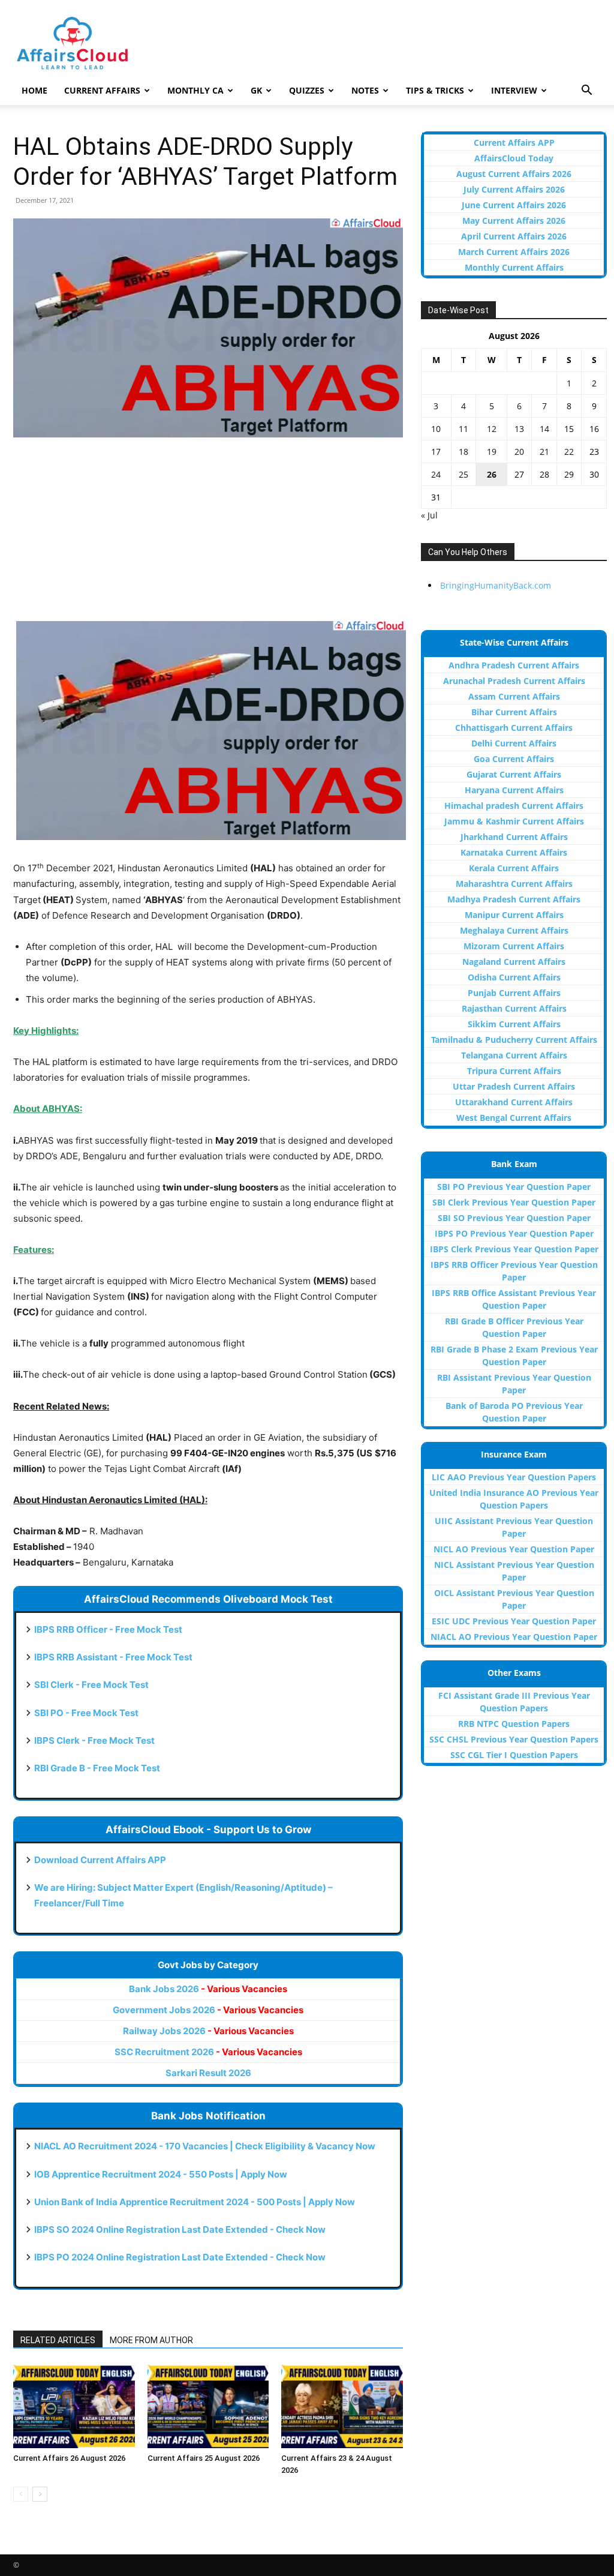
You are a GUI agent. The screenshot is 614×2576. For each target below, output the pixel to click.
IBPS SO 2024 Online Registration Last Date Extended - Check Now (180, 2229)
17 (436, 452)
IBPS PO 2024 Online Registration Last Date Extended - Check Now (180, 2257)
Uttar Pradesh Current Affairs (514, 1086)
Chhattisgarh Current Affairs (514, 728)
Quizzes (307, 90)
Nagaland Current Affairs (514, 962)
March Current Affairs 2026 (514, 252)
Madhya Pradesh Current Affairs (514, 899)
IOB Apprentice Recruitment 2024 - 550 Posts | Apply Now (161, 2174)
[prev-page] (21, 2494)
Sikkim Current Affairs (514, 1024)
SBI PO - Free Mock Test (86, 1713)
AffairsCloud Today (514, 158)
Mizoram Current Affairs (514, 946)
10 (436, 429)
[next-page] (40, 2494)
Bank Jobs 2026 (208, 1989)
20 (519, 452)
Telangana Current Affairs (514, 1055)
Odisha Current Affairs (514, 977)
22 (569, 452)
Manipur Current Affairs (514, 915)
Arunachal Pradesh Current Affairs (514, 681)
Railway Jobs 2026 (208, 2031)
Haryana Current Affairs (514, 790)
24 (436, 474)
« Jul (429, 515)
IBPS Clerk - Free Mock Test (94, 1740)
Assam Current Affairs (514, 696)
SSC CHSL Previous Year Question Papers (514, 1739)
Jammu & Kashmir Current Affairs (514, 821)
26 (492, 474)
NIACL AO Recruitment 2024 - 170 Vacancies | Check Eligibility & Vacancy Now (205, 2146)
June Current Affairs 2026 (514, 205)
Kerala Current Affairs (514, 868)
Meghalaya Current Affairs (514, 930)
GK (256, 90)
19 (492, 452)
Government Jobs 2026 (208, 2010)
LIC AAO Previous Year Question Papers (514, 1477)
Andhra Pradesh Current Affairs (514, 665)
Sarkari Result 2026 (208, 2073)
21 (544, 452)
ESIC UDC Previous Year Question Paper (514, 1621)
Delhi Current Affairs (514, 743)
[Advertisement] (208, 537)
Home (34, 90)
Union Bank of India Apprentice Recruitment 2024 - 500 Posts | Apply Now (195, 2202)
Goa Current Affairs (514, 759)
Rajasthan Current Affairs (514, 1008)
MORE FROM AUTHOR (151, 2340)
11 (463, 429)
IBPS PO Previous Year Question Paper (514, 1233)
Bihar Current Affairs (514, 712)
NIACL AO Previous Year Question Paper (514, 1637)
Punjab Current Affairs (514, 993)
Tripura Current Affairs (514, 1071)
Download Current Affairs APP (100, 1860)
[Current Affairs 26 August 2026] (74, 2406)
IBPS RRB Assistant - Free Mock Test (113, 1657)
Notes (365, 90)
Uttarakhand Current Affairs (514, 1102)
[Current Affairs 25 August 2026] (208, 2406)
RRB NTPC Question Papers (514, 1724)
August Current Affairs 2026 (514, 174)
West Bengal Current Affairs (514, 1118)
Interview (514, 90)
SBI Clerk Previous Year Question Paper (514, 1202)
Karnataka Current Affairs (514, 852)
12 (492, 429)
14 (544, 429)
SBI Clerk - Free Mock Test (91, 1685)
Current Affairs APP (514, 143)
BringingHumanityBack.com (496, 585)
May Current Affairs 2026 (514, 221)
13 (519, 429)
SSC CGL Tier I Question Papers (514, 1755)
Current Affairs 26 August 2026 (69, 2458)
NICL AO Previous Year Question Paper (514, 1549)
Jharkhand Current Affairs (514, 837)
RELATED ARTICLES (58, 2340)
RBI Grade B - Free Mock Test (97, 1768)
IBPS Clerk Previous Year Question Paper (514, 1249)
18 (463, 452)
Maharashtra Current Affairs (514, 884)
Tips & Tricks (435, 90)
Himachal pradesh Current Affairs (514, 806)
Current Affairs (102, 90)
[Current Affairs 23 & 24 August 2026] (342, 2406)
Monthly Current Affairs (514, 267)
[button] (586, 92)
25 (463, 474)
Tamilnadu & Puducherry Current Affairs (514, 1040)
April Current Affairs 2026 (514, 236)
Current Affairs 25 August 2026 (204, 2458)
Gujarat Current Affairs (514, 774)
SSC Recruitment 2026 (208, 2052)
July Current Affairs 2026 (514, 189)
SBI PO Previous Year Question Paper (514, 1187)
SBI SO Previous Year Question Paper (514, 1218)
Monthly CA (195, 90)
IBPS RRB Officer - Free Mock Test (108, 1629)
